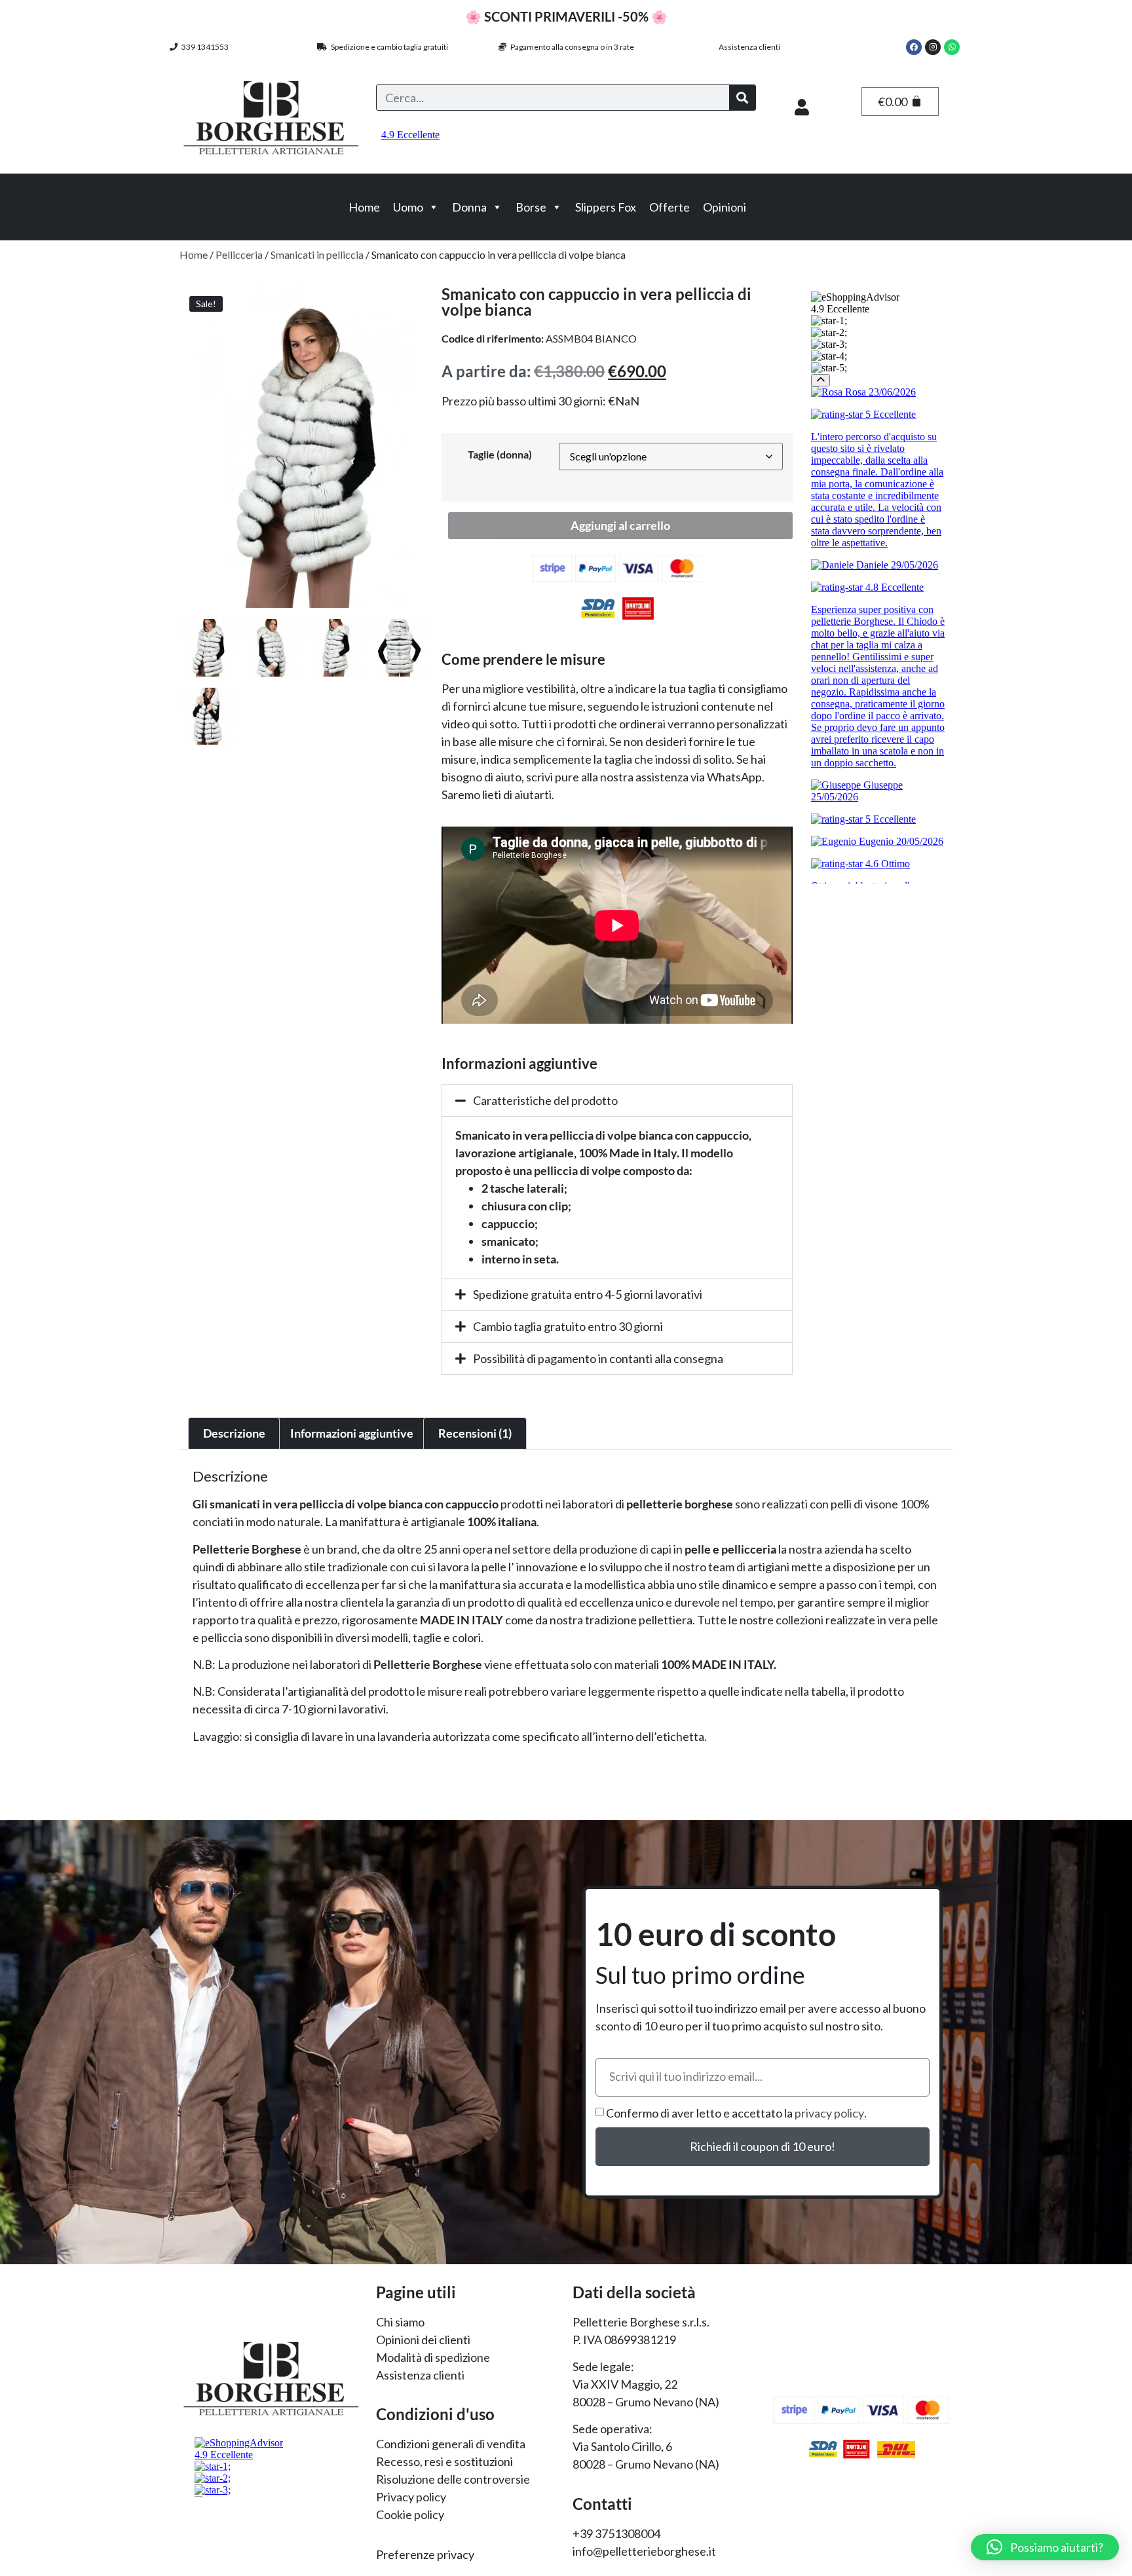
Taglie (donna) (500, 455)
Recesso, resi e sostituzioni (444, 2461)
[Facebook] (914, 47)
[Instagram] (933, 47)
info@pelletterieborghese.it (644, 2551)
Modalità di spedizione (433, 2357)
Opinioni (725, 207)
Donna (469, 207)
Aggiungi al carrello (620, 525)
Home (364, 207)
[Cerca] (742, 98)
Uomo (408, 207)
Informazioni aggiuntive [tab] (352, 1433)
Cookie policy (410, 2514)
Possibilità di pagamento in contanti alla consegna (598, 1358)
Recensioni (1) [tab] (475, 1433)
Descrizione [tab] (234, 1433)
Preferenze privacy (425, 2554)
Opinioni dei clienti (423, 2340)
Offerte (670, 207)
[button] (617, 1100)
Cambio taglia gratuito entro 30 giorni (568, 1326)
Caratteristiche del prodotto (545, 1100)
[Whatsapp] (952, 47)
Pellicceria (239, 254)
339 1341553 (203, 47)
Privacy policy (411, 2497)
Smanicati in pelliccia (317, 254)
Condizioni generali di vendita (451, 2444)
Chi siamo (400, 2322)
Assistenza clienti (749, 47)
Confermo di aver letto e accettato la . (736, 2113)
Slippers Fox (606, 207)
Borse (531, 207)
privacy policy (829, 2113)
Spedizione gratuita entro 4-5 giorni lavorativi (588, 1294)
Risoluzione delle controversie (453, 2479)
